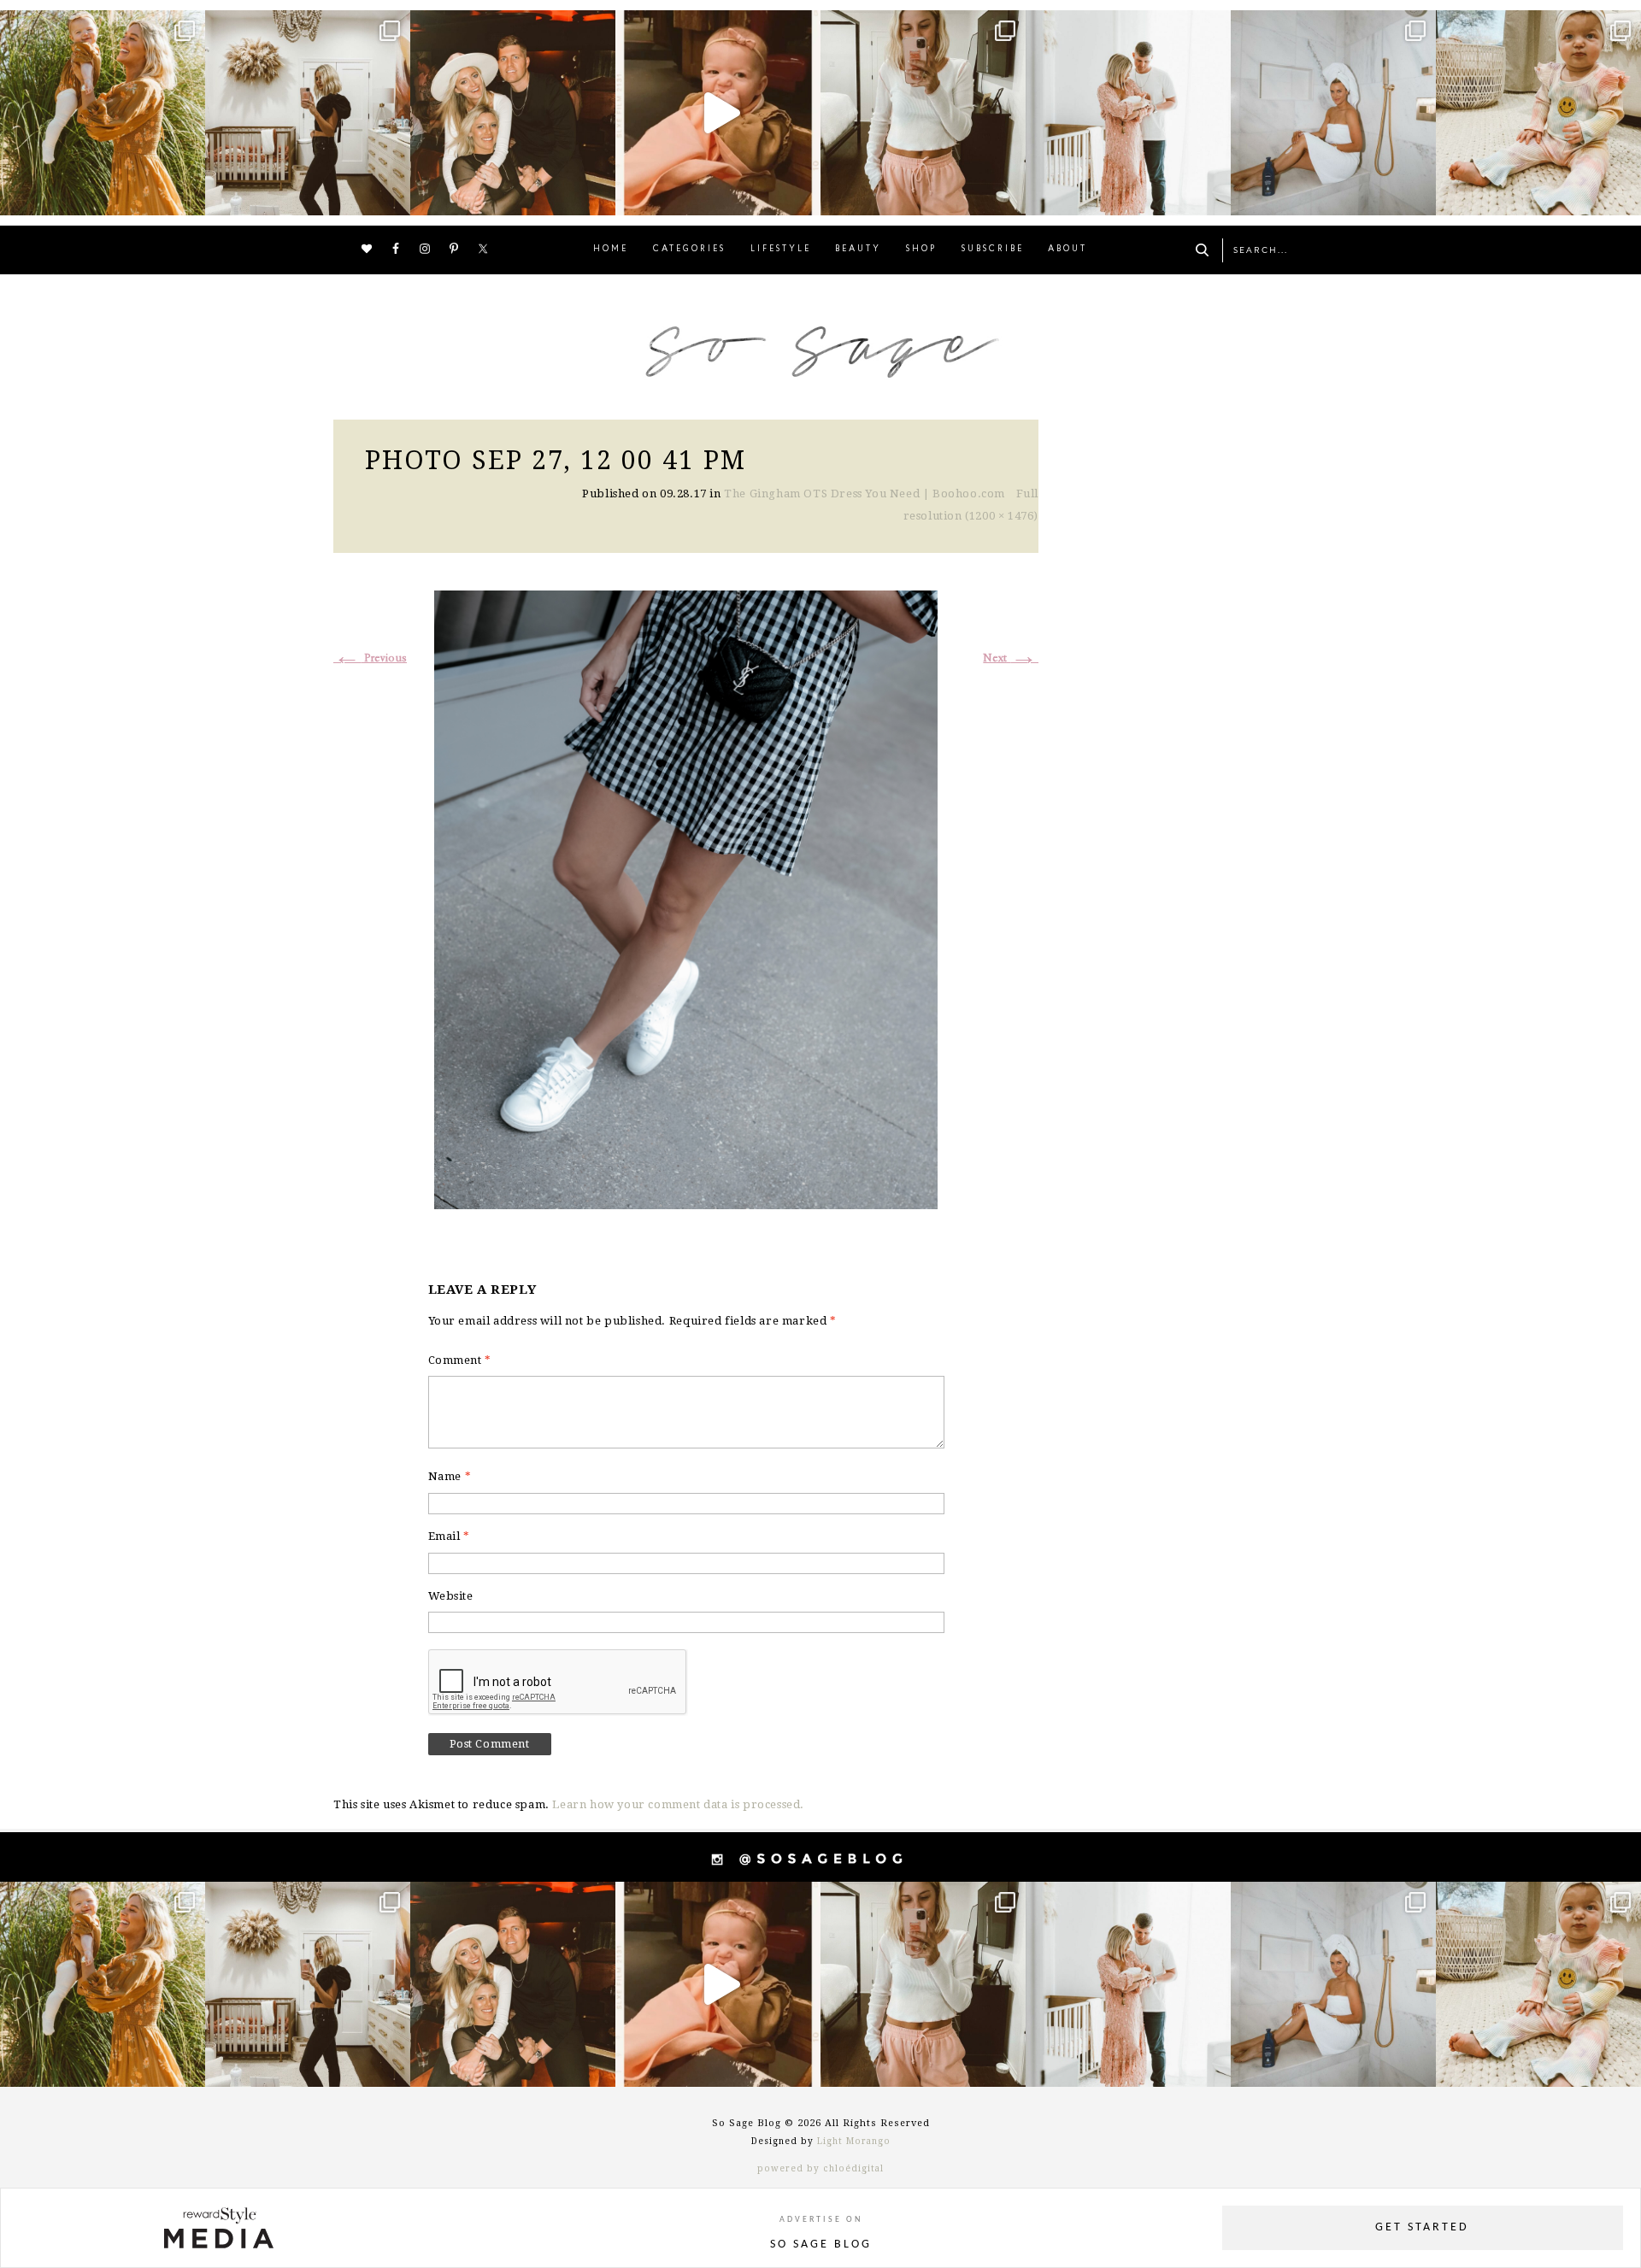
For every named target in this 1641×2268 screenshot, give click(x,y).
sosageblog (100, 26)
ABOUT (1068, 249)
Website (451, 1596)
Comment (460, 1360)
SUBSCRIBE (993, 249)
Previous (370, 658)
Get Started (1422, 2227)
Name (450, 1476)
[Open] (103, 113)
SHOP (921, 249)
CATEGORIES (689, 249)
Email (449, 1536)
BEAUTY (858, 249)
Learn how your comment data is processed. (678, 1804)
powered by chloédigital (820, 2168)
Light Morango (854, 2141)
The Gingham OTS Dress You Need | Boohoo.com (865, 494)
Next (1011, 658)
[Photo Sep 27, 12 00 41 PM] (686, 898)
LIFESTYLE (781, 249)
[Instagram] (188, 194)
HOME (611, 249)
